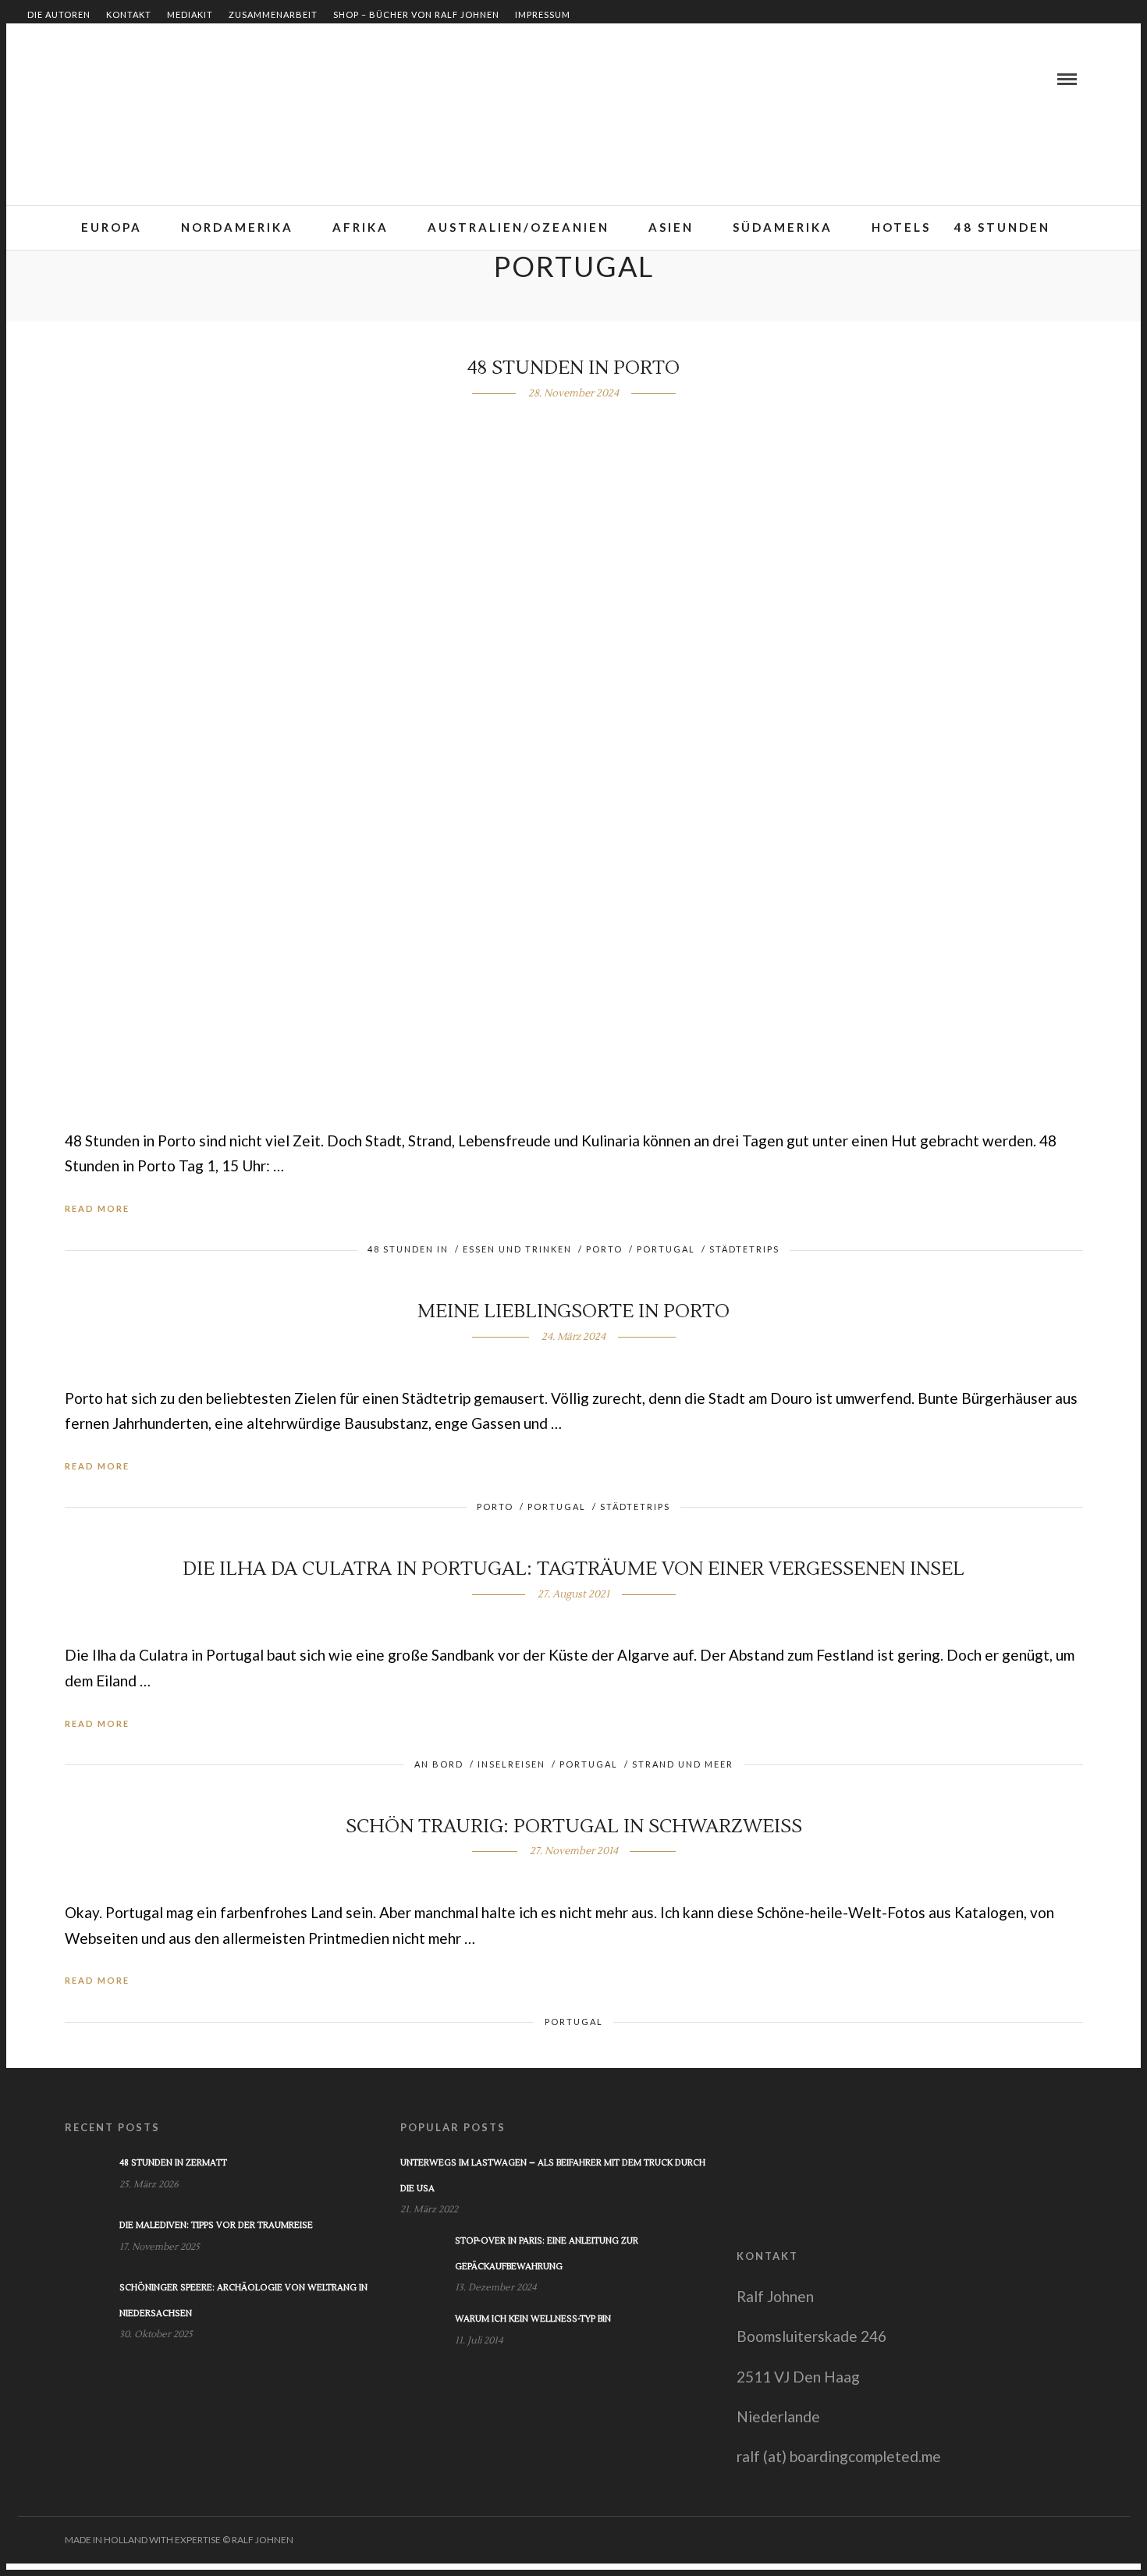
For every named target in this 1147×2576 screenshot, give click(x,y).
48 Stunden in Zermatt (173, 2163)
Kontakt (129, 14)
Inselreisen (511, 1764)
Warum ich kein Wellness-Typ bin (533, 2319)
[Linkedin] (94, 79)
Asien (671, 227)
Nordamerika (237, 227)
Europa (112, 227)
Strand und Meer (683, 1764)
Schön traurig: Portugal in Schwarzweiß (574, 1826)
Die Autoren (59, 14)
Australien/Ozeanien (518, 227)
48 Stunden (1002, 227)
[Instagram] (132, 79)
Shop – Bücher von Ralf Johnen (416, 14)
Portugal (666, 1249)
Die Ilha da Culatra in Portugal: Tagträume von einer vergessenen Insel (573, 1569)
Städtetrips (744, 1249)
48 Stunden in (408, 1249)
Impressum (543, 14)
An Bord (439, 1764)
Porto (604, 1249)
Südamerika (783, 227)
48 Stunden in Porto (573, 368)
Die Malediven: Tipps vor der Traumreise (216, 2225)
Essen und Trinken (517, 1249)
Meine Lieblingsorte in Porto (573, 1311)
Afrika (360, 227)
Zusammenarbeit (273, 14)
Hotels (901, 227)
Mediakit (190, 14)
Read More (97, 1208)
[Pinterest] (113, 79)
